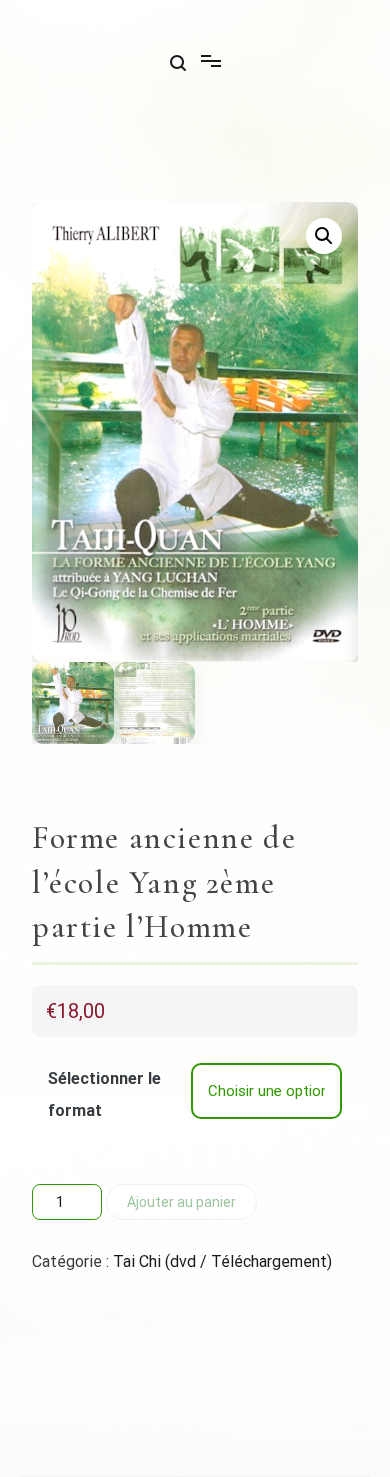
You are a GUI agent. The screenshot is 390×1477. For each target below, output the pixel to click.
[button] (324, 236)
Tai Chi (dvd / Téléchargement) (222, 1261)
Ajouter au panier (181, 1202)
